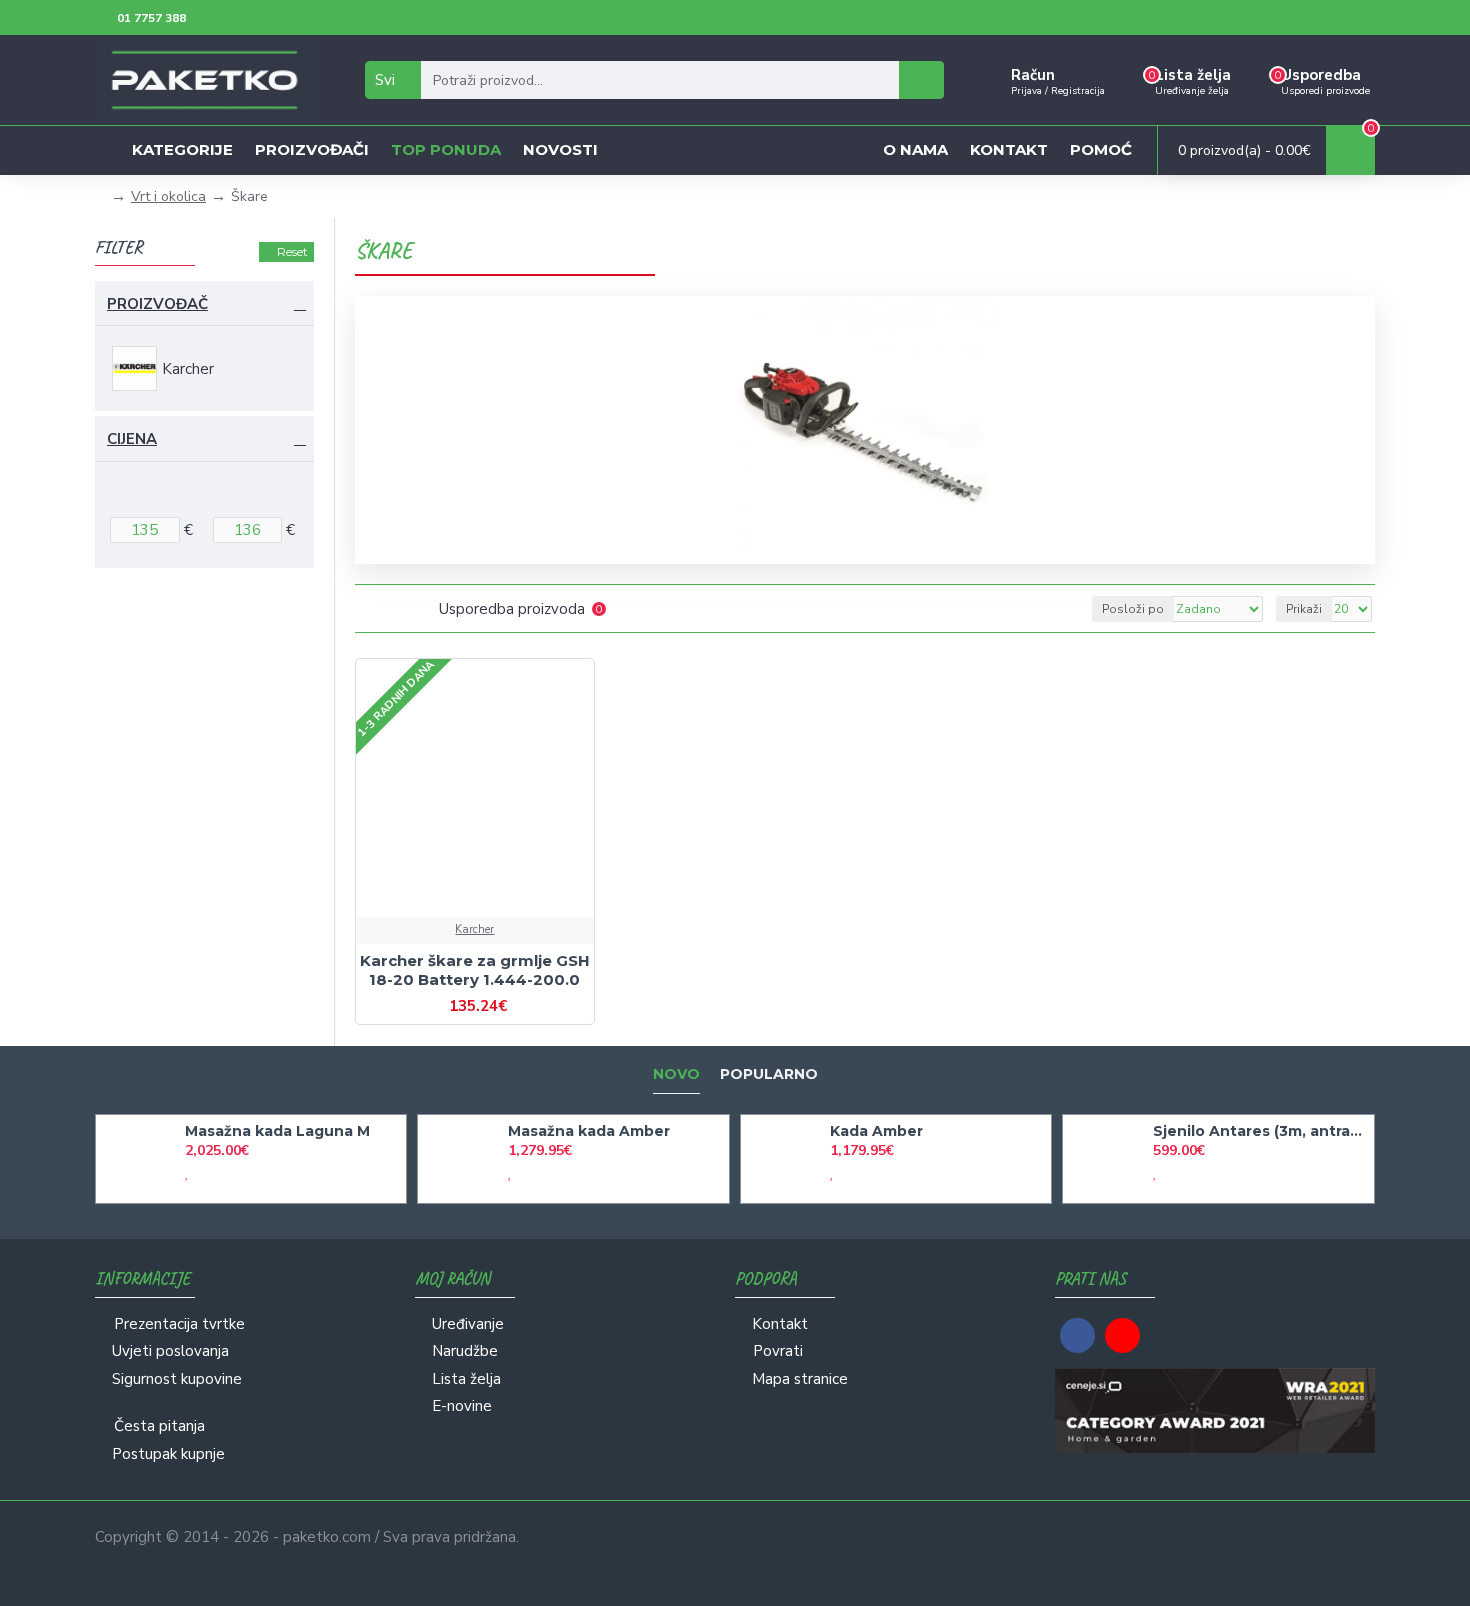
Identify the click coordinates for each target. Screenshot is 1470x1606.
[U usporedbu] (492, 915)
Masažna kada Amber (589, 1131)
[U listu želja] (457, 915)
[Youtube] (1122, 1335)
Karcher (474, 929)
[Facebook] (1077, 1335)
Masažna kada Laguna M (277, 1131)
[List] (392, 608)
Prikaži (1304, 609)
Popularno (769, 1074)
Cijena (132, 439)
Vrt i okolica (168, 196)
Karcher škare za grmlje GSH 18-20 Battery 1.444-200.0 (475, 970)
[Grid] (367, 608)
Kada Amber (876, 1131)
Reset (292, 251)
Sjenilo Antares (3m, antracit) (1260, 1131)
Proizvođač (157, 304)
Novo (676, 1074)
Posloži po (1133, 609)
